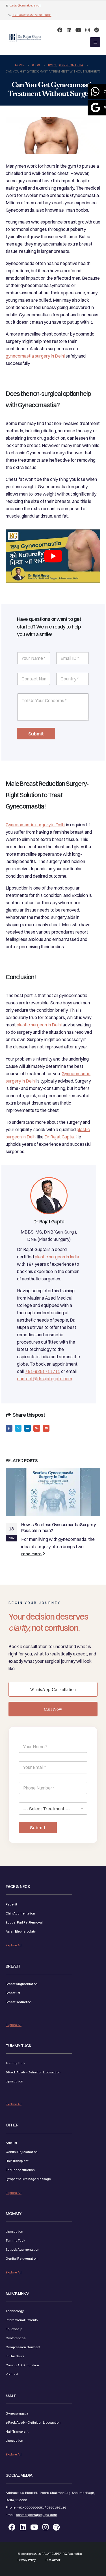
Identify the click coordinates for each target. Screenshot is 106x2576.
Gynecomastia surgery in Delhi (35, 825)
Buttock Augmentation (22, 2249)
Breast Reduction (19, 2002)
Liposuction (14, 2081)
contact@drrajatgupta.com (25, 6)
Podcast (12, 2374)
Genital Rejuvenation (22, 2152)
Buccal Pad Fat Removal (24, 1922)
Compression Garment (23, 2347)
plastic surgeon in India (57, 1257)
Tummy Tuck (15, 2063)
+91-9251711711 (43, 1371)
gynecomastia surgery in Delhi (35, 356)
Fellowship (14, 2329)
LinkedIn (27, 1428)
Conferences (16, 2338)
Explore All (14, 1945)
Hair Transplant (17, 2161)
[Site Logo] (25, 38)
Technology (15, 2311)
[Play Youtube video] (53, 556)
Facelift (11, 1904)
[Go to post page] (53, 1492)
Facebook (9, 1428)
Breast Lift (13, 1993)
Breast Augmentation (22, 1984)
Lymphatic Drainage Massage (28, 2179)
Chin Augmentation (20, 1913)
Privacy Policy (27, 2560)
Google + (37, 1428)
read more (32, 1554)
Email (46, 1428)
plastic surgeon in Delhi (39, 1025)
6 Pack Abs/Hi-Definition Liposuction (33, 2072)
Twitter (18, 1428)
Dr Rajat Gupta (59, 1137)
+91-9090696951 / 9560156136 (32, 15)
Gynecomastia (17, 2413)
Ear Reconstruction (20, 2170)
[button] (95, 42)
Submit (36, 734)
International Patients (22, 2320)
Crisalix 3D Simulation (22, 2365)
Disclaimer (53, 2560)
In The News (15, 2356)
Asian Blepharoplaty (21, 1931)
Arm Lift (11, 2143)
